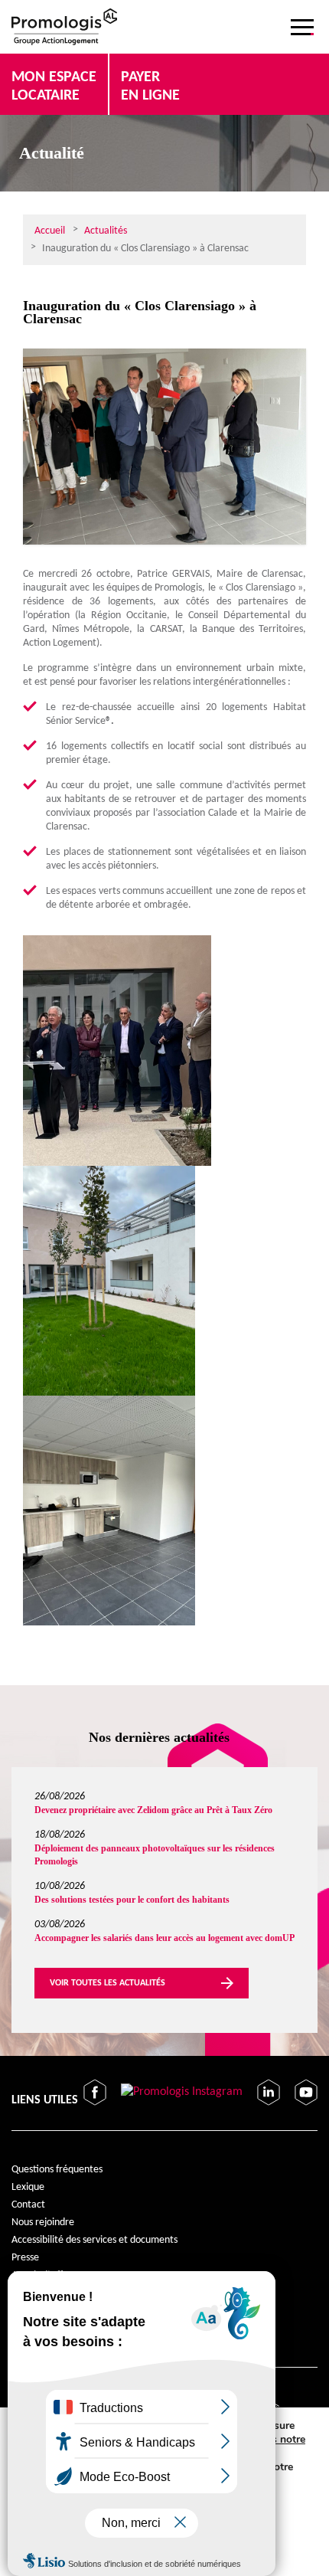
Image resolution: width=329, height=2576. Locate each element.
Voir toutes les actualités (107, 1983)
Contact (28, 2205)
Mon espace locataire (54, 87)
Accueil (50, 231)
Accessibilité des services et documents (94, 2240)
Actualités (106, 231)
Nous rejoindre (43, 2222)
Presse (25, 2258)
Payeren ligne (150, 87)
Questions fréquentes (57, 2170)
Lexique (28, 2187)
